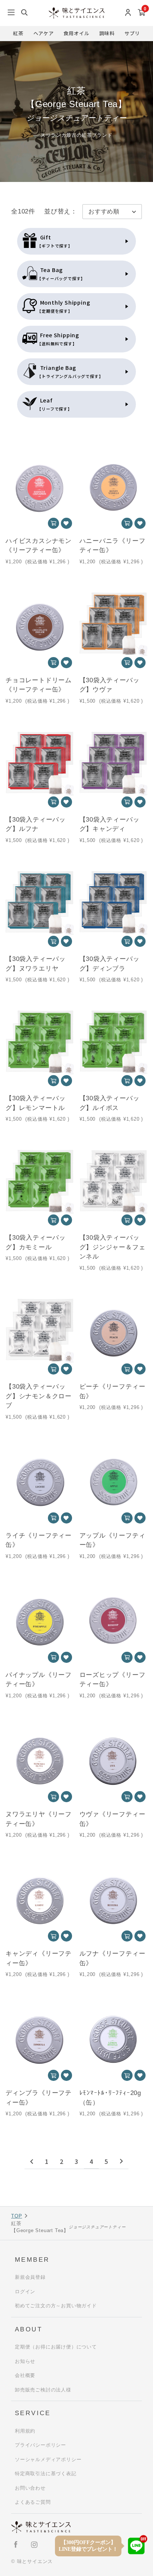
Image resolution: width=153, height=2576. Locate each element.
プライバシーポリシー (40, 2445)
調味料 (107, 33)
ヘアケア (44, 33)
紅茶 (18, 33)
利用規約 (25, 2431)
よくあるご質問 (33, 2502)
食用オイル (76, 33)
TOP (17, 2216)
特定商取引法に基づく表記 (46, 2474)
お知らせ (25, 2361)
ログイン (25, 2292)
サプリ (132, 33)
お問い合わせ (30, 2488)
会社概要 (25, 2375)
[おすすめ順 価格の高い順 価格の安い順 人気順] (112, 212)
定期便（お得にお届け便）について (56, 2347)
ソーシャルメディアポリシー (48, 2459)
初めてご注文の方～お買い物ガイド (56, 2306)
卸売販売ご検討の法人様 (43, 2390)
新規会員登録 (30, 2277)
